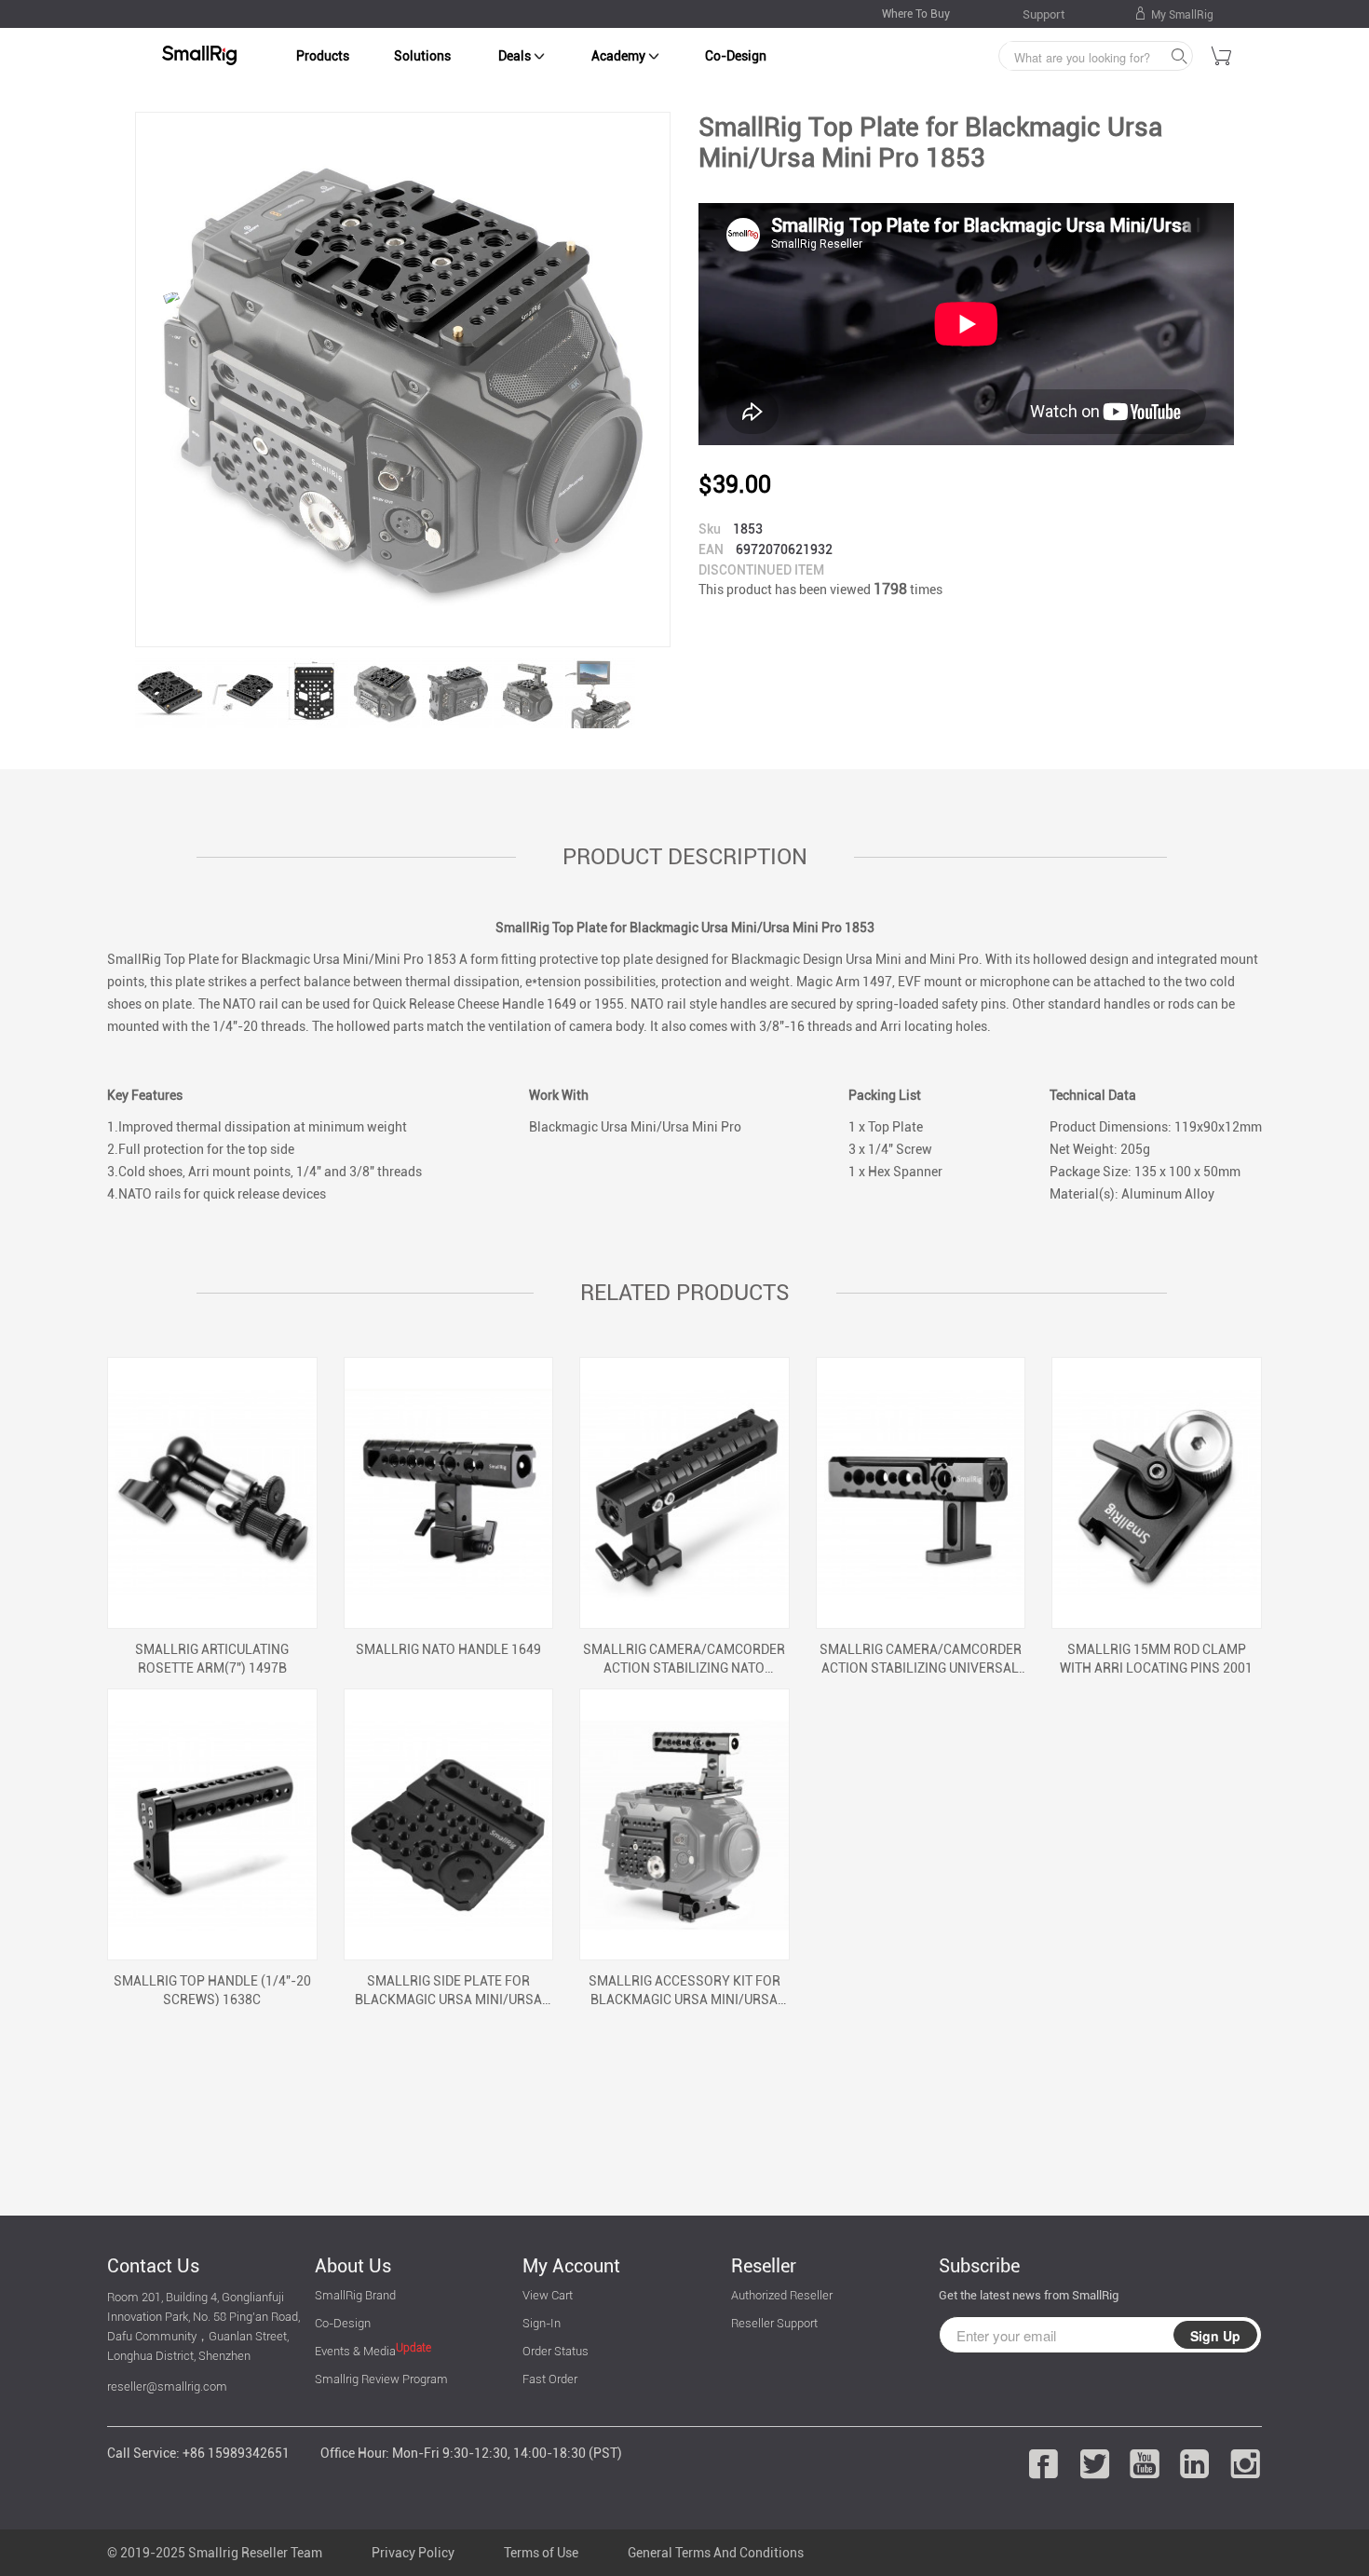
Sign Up (1215, 2336)
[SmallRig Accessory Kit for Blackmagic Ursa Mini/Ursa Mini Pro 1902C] (684, 1824)
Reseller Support (774, 2323)
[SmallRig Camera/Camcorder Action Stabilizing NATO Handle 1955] (684, 1493)
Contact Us (153, 2266)
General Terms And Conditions (716, 2553)
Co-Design (736, 56)
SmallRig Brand (355, 2295)
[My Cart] (1222, 59)
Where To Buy (916, 14)
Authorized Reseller (782, 2295)
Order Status (556, 2351)
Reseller (764, 2266)
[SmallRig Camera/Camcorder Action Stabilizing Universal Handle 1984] (921, 1493)
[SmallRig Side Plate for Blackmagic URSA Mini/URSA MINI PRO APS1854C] (449, 1824)
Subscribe (979, 2266)
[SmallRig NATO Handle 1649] (449, 1493)
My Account (571, 2266)
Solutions (422, 56)
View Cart (548, 2295)
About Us (353, 2266)
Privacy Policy (413, 2553)
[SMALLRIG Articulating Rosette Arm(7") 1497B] (212, 1493)
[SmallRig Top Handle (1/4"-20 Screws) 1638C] (212, 1824)
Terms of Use (541, 2553)
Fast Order (550, 2379)
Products (323, 56)
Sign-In (542, 2323)
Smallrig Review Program (381, 2379)
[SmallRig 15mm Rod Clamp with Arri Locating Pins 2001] (1157, 1493)
